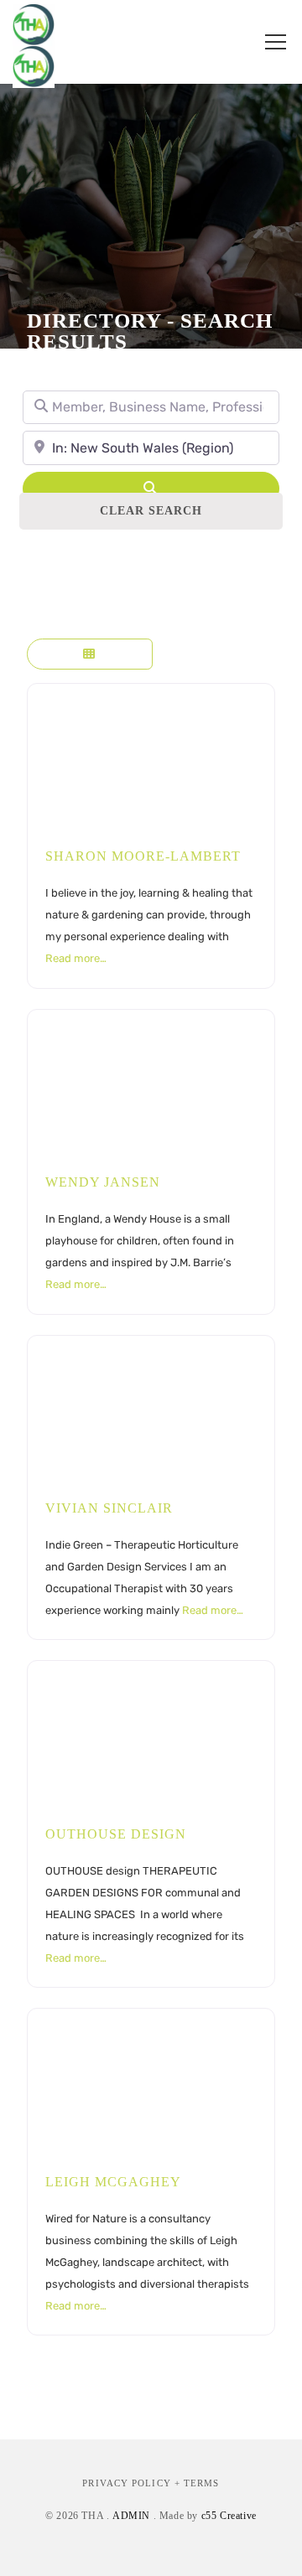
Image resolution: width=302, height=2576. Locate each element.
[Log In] (232, 42)
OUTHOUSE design (116, 1834)
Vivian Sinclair (109, 1508)
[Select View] (90, 654)
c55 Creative (229, 2516)
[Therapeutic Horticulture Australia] (34, 42)
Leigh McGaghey (113, 2182)
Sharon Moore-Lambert (143, 856)
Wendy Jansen (103, 1182)
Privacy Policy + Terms (151, 2483)
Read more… (76, 958)
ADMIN (131, 2516)
